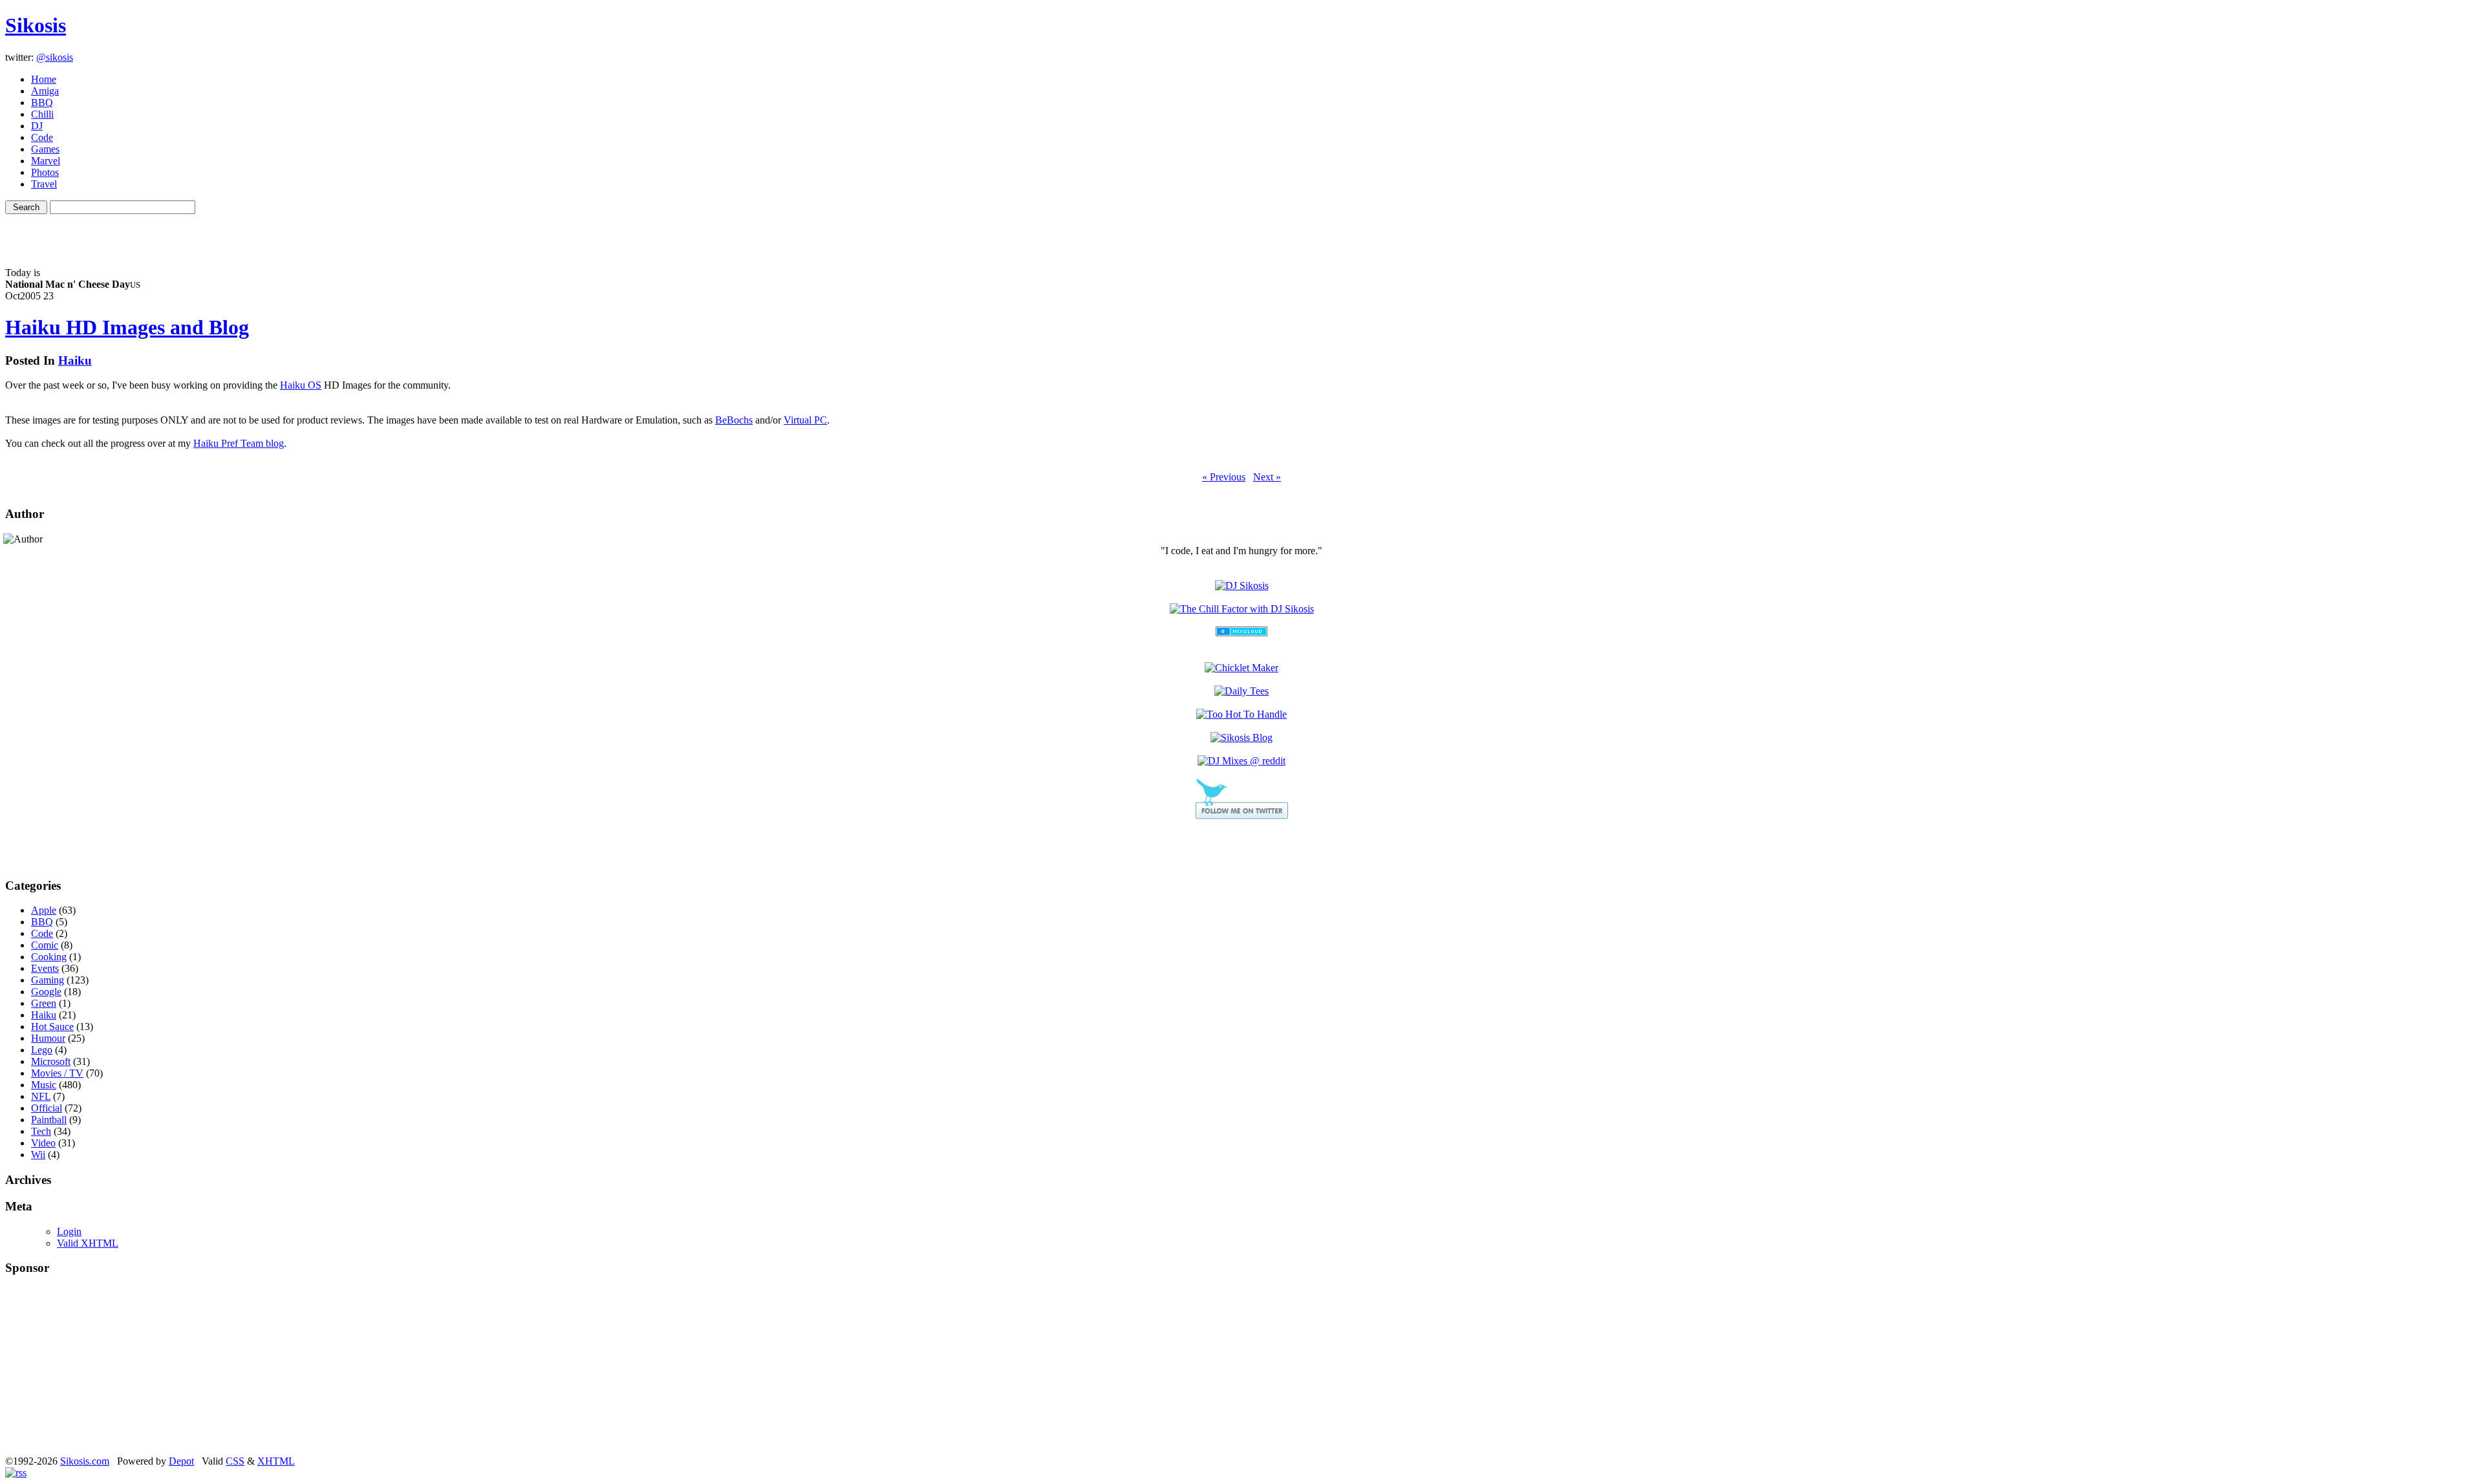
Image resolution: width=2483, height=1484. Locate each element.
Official (47, 1108)
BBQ (42, 102)
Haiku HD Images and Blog (127, 327)
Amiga (45, 91)
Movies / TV (57, 1073)
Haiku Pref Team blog (239, 443)
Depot (181, 1461)
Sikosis (36, 25)
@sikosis (55, 57)
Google (46, 992)
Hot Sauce (52, 1027)
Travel (44, 184)
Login (69, 1231)
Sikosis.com (85, 1461)
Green (44, 1003)
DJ (37, 126)
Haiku (75, 360)
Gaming (48, 980)
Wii (38, 1155)
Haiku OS (301, 385)
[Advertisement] (1241, 233)
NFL (41, 1096)
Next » (1267, 477)
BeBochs (734, 420)
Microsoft (51, 1061)
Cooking (49, 957)
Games (45, 149)
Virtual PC (805, 420)
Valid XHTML (88, 1243)
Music (44, 1085)
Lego (42, 1050)
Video (43, 1143)
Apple (44, 910)
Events (45, 968)
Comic (45, 945)
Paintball (49, 1120)
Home (44, 79)
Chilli (42, 114)
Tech (41, 1131)
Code (42, 137)
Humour (48, 1038)
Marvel (46, 161)
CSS (235, 1461)
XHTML (276, 1461)
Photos (45, 172)
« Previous (1224, 477)
